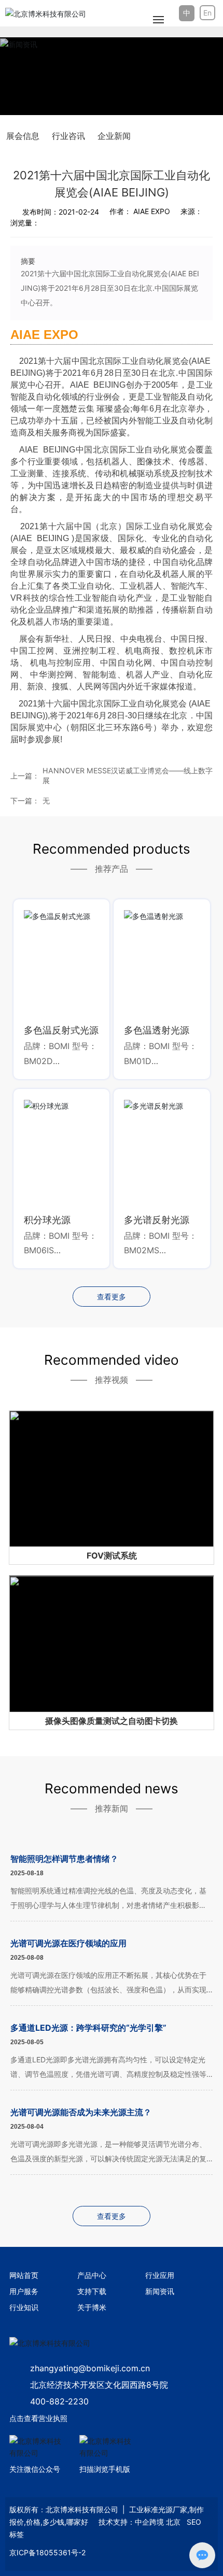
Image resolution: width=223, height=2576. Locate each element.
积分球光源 (47, 1220)
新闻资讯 (160, 2291)
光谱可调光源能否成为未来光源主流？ (81, 2112)
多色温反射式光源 (61, 1030)
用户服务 (24, 2291)
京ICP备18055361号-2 (47, 2552)
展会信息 (23, 136)
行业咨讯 (68, 136)
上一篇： (25, 776)
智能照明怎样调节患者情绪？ (64, 1859)
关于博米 (92, 2307)
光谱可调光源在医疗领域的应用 (68, 1943)
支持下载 (92, 2291)
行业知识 (24, 2307)
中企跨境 (149, 2522)
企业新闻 (114, 136)
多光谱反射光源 (157, 1220)
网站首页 (24, 2275)
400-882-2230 (59, 2401)
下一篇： (25, 801)
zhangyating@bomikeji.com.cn (90, 2368)
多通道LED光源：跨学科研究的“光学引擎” (88, 2028)
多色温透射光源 (157, 1030)
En (207, 13)
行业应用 (160, 2275)
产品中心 (92, 2275)
